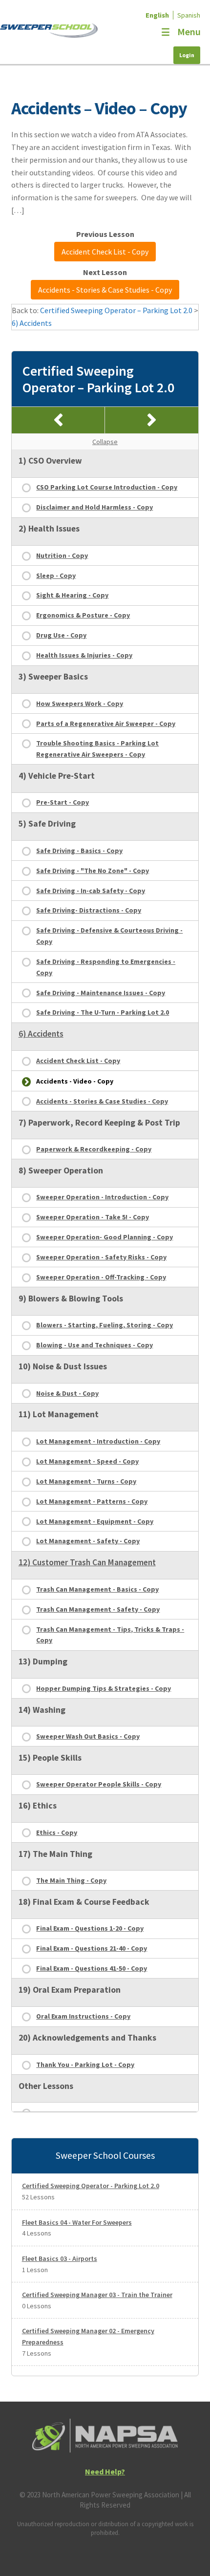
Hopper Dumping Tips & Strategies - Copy (104, 1688)
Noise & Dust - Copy (67, 1393)
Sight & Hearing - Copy (72, 595)
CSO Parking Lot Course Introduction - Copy (107, 487)
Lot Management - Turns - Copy (86, 1481)
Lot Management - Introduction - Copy (98, 1441)
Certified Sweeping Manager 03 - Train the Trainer (97, 2295)
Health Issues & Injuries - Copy (84, 655)
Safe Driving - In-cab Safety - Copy (91, 891)
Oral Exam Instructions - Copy (83, 2016)
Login (187, 55)
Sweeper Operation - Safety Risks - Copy (101, 1257)
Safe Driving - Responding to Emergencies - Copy (106, 967)
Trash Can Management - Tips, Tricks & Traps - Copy (110, 1635)
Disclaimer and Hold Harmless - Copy (94, 507)
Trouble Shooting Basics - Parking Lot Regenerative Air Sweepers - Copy (97, 749)
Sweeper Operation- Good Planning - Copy (105, 1237)
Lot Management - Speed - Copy (87, 1461)
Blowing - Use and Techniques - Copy (94, 1345)
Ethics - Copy (57, 1832)
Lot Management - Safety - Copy (88, 1541)
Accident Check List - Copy (105, 252)
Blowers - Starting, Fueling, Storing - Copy (105, 1325)
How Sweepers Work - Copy (80, 703)
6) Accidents (32, 323)
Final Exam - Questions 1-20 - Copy (90, 1928)
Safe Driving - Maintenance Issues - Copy (101, 993)
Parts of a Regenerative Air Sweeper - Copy (106, 724)
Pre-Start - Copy (63, 802)
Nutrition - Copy (62, 555)
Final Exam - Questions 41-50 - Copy (92, 1968)
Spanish (189, 15)
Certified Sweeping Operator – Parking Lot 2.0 (116, 310)
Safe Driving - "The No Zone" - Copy (93, 871)
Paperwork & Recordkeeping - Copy (94, 1149)
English (157, 15)
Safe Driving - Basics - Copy (79, 851)
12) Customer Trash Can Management (87, 1562)
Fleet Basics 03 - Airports (60, 2258)
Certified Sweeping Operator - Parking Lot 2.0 (91, 2186)
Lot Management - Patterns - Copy (92, 1501)
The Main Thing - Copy (71, 1880)
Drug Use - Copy (61, 635)
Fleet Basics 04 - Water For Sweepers (77, 2222)
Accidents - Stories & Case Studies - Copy (105, 290)
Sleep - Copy (56, 575)
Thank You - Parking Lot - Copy (85, 2065)
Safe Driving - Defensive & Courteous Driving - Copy (109, 936)
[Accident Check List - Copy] (58, 420)
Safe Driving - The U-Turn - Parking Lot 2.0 (103, 1012)
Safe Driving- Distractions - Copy (89, 910)
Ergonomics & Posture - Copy (83, 615)
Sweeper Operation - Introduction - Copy (102, 1197)
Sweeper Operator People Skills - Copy (99, 1784)
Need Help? (105, 2471)
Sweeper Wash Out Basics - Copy (88, 1736)
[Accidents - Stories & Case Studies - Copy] (152, 420)
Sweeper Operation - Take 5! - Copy (93, 1217)
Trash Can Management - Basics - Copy (97, 1589)
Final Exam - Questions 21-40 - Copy (92, 1948)
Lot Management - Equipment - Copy (95, 1521)
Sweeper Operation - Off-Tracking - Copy (101, 1277)
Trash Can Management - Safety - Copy (98, 1609)
